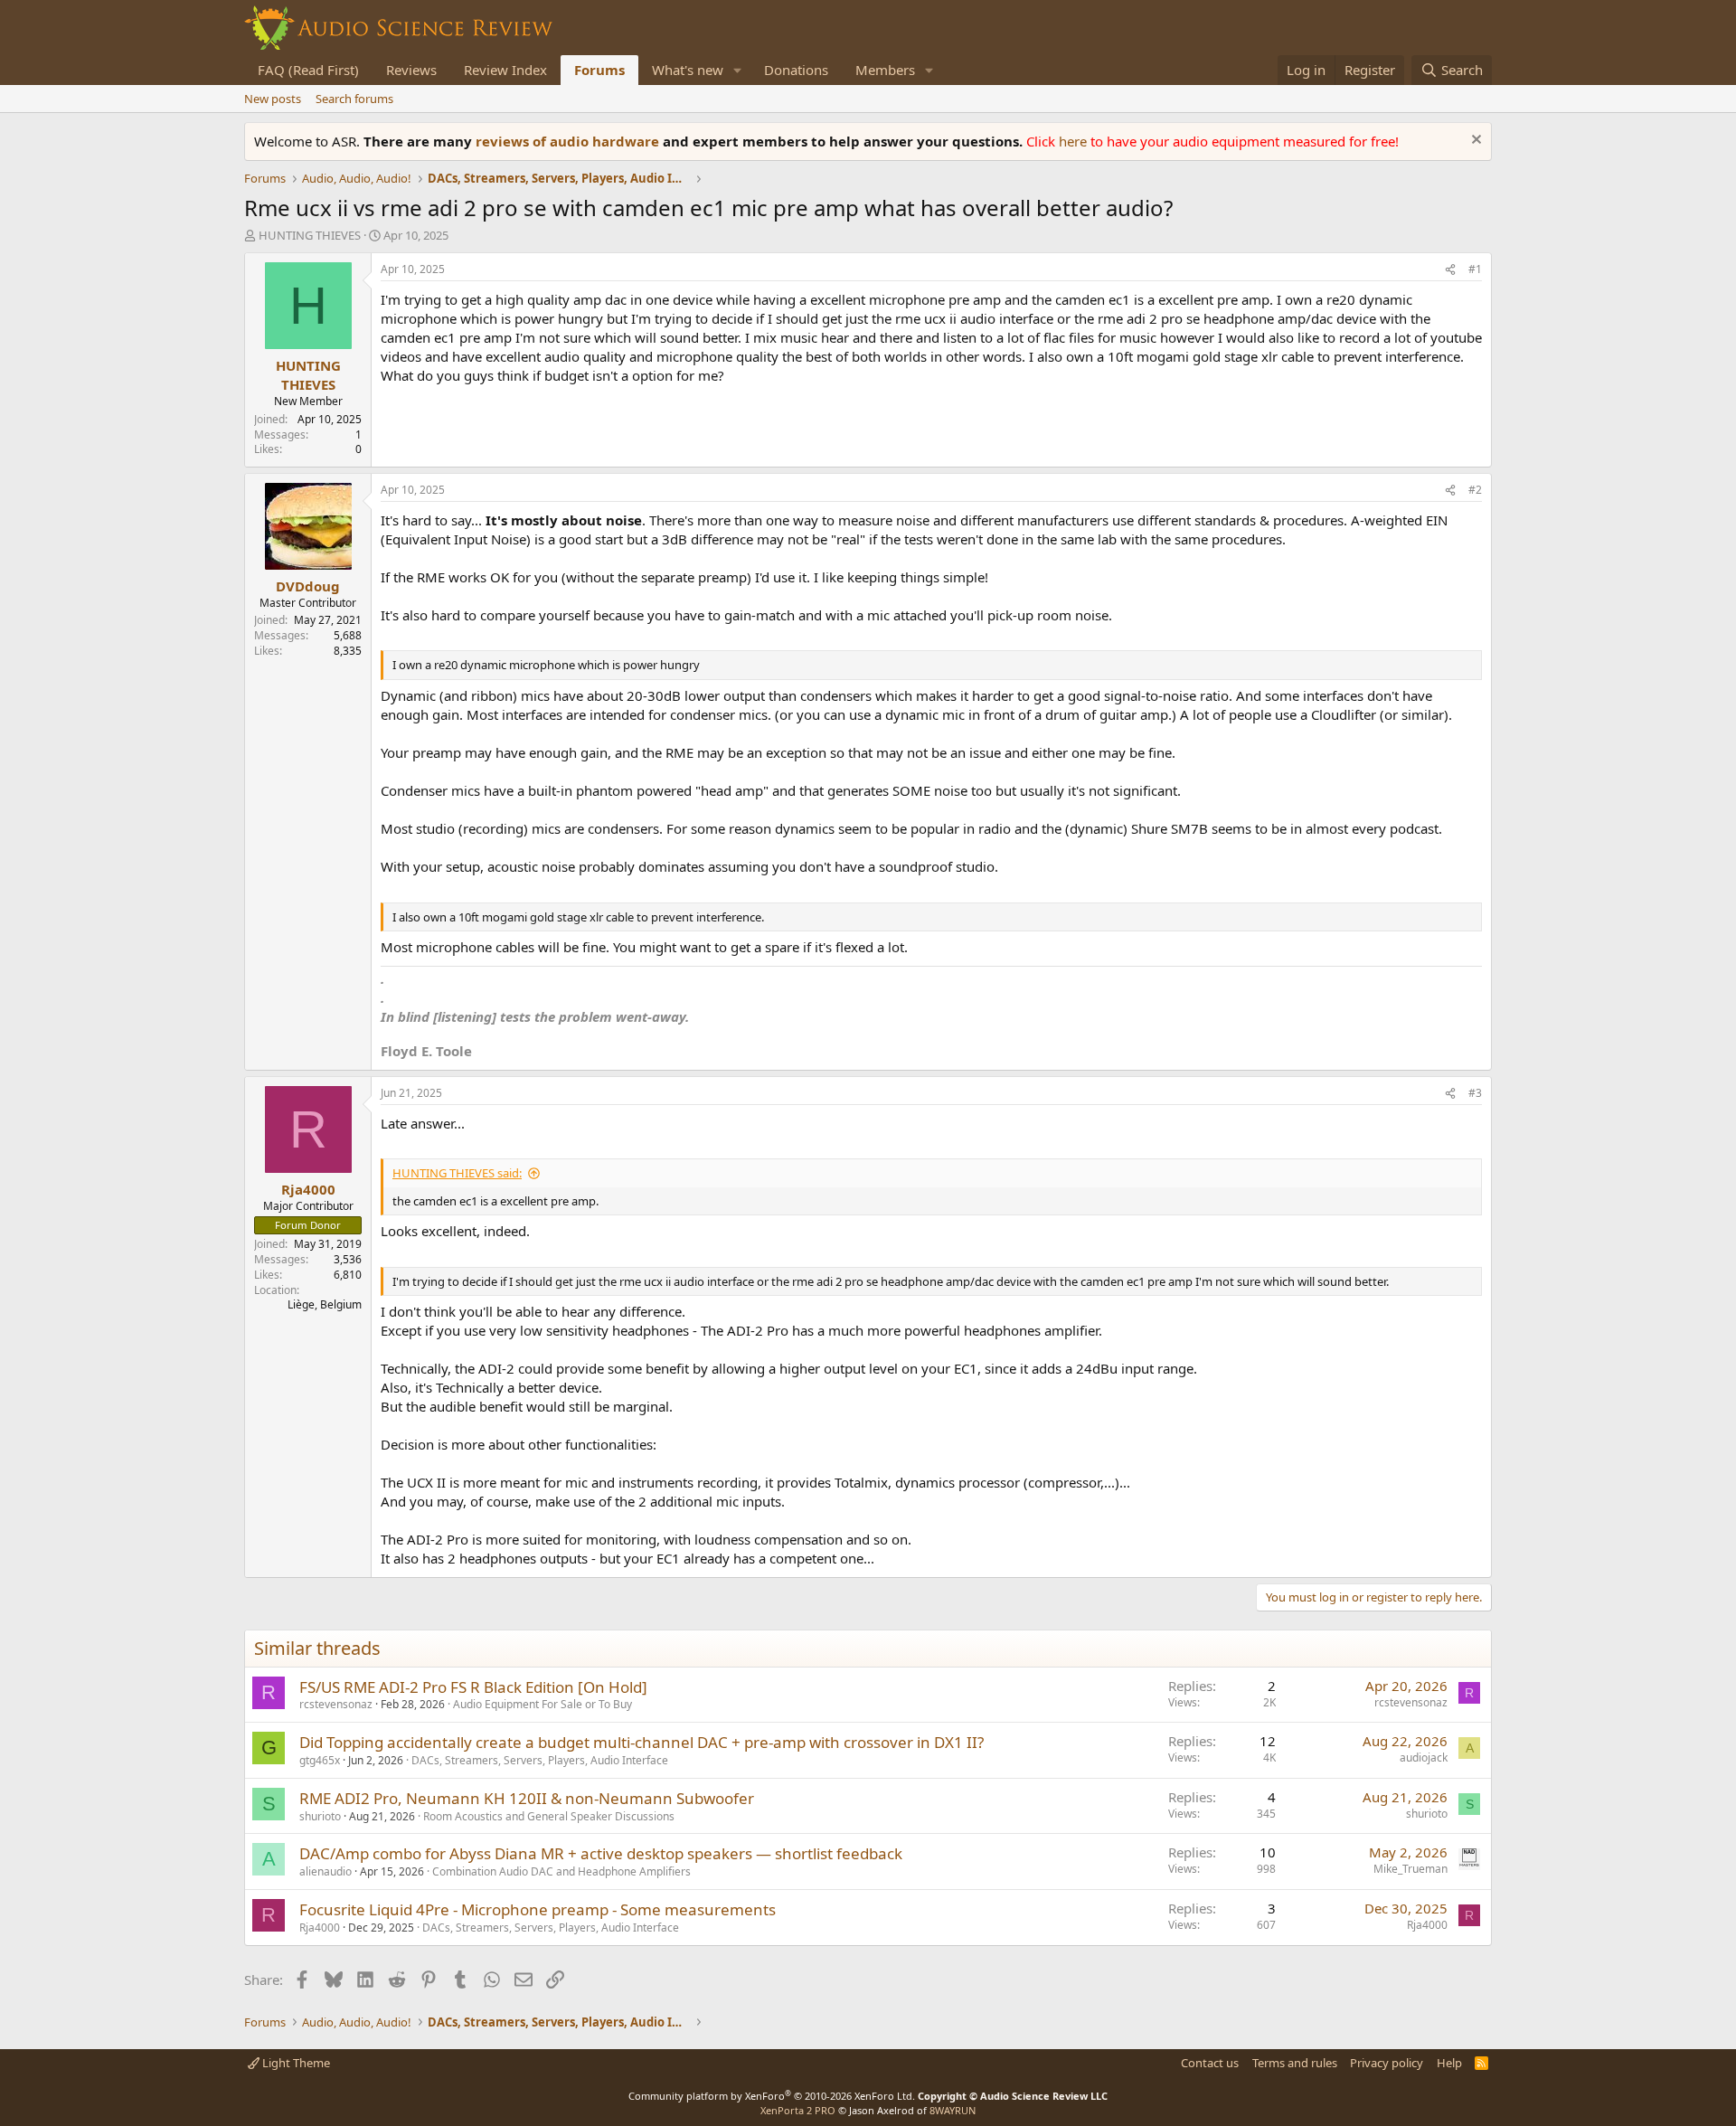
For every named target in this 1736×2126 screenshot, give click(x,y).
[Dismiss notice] (1474, 142)
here (1075, 141)
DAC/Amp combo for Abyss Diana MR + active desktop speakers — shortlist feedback (601, 1853)
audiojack (1424, 1757)
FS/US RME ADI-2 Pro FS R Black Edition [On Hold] (473, 1687)
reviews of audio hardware (569, 141)
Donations (796, 70)
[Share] (1450, 270)
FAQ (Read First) (308, 70)
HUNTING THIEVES (310, 235)
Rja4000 (320, 1928)
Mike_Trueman (1410, 1869)
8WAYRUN (953, 2110)
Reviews (411, 70)
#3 (1475, 1093)
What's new (688, 70)
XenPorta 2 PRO (798, 2110)
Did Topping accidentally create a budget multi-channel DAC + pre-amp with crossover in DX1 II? (642, 1742)
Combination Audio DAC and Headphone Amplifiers (561, 1871)
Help (1449, 2063)
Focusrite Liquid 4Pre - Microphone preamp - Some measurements (538, 1909)
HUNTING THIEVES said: (457, 1173)
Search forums (354, 99)
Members (885, 70)
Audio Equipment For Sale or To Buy (542, 1704)
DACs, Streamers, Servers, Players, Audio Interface (540, 1760)
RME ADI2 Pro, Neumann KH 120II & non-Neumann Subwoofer (527, 1798)
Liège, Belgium (325, 1304)
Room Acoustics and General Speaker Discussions (549, 1816)
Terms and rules (1295, 2063)
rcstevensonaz (336, 1704)
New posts (273, 99)
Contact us (1210, 2063)
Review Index (505, 70)
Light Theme (295, 2063)
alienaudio (325, 1871)
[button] (738, 70)
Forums (599, 70)
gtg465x (320, 1760)
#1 (1475, 269)
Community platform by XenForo (772, 2096)
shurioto (320, 1816)
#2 (1475, 490)
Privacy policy (1387, 2063)
